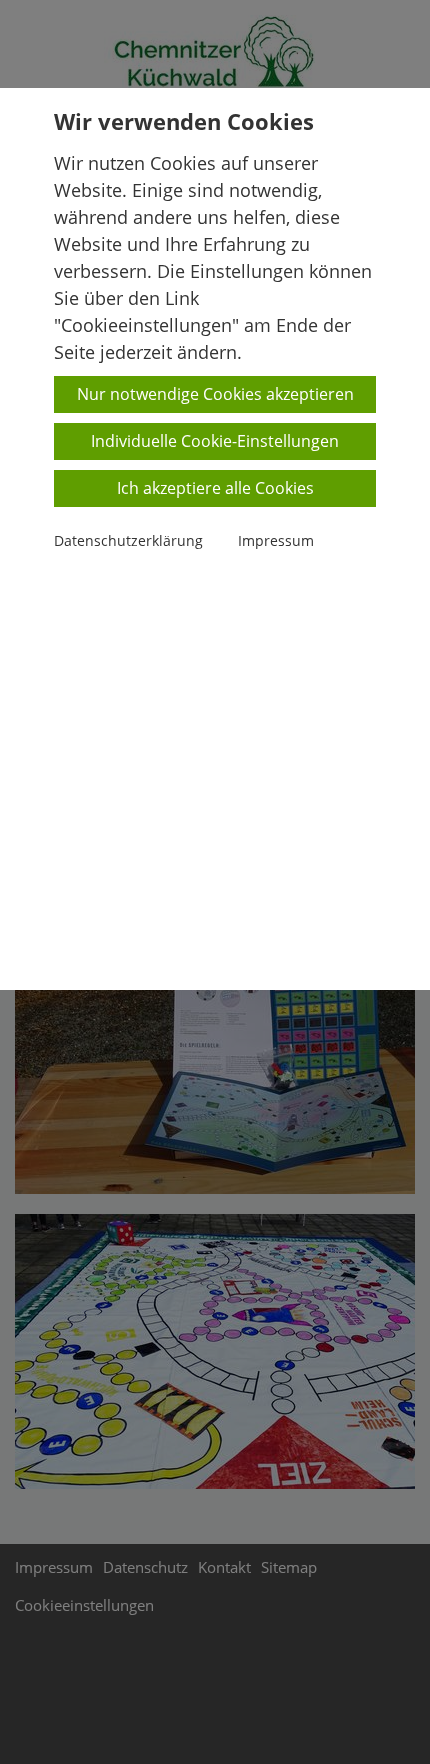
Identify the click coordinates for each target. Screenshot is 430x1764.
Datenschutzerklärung (128, 540)
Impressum (276, 540)
